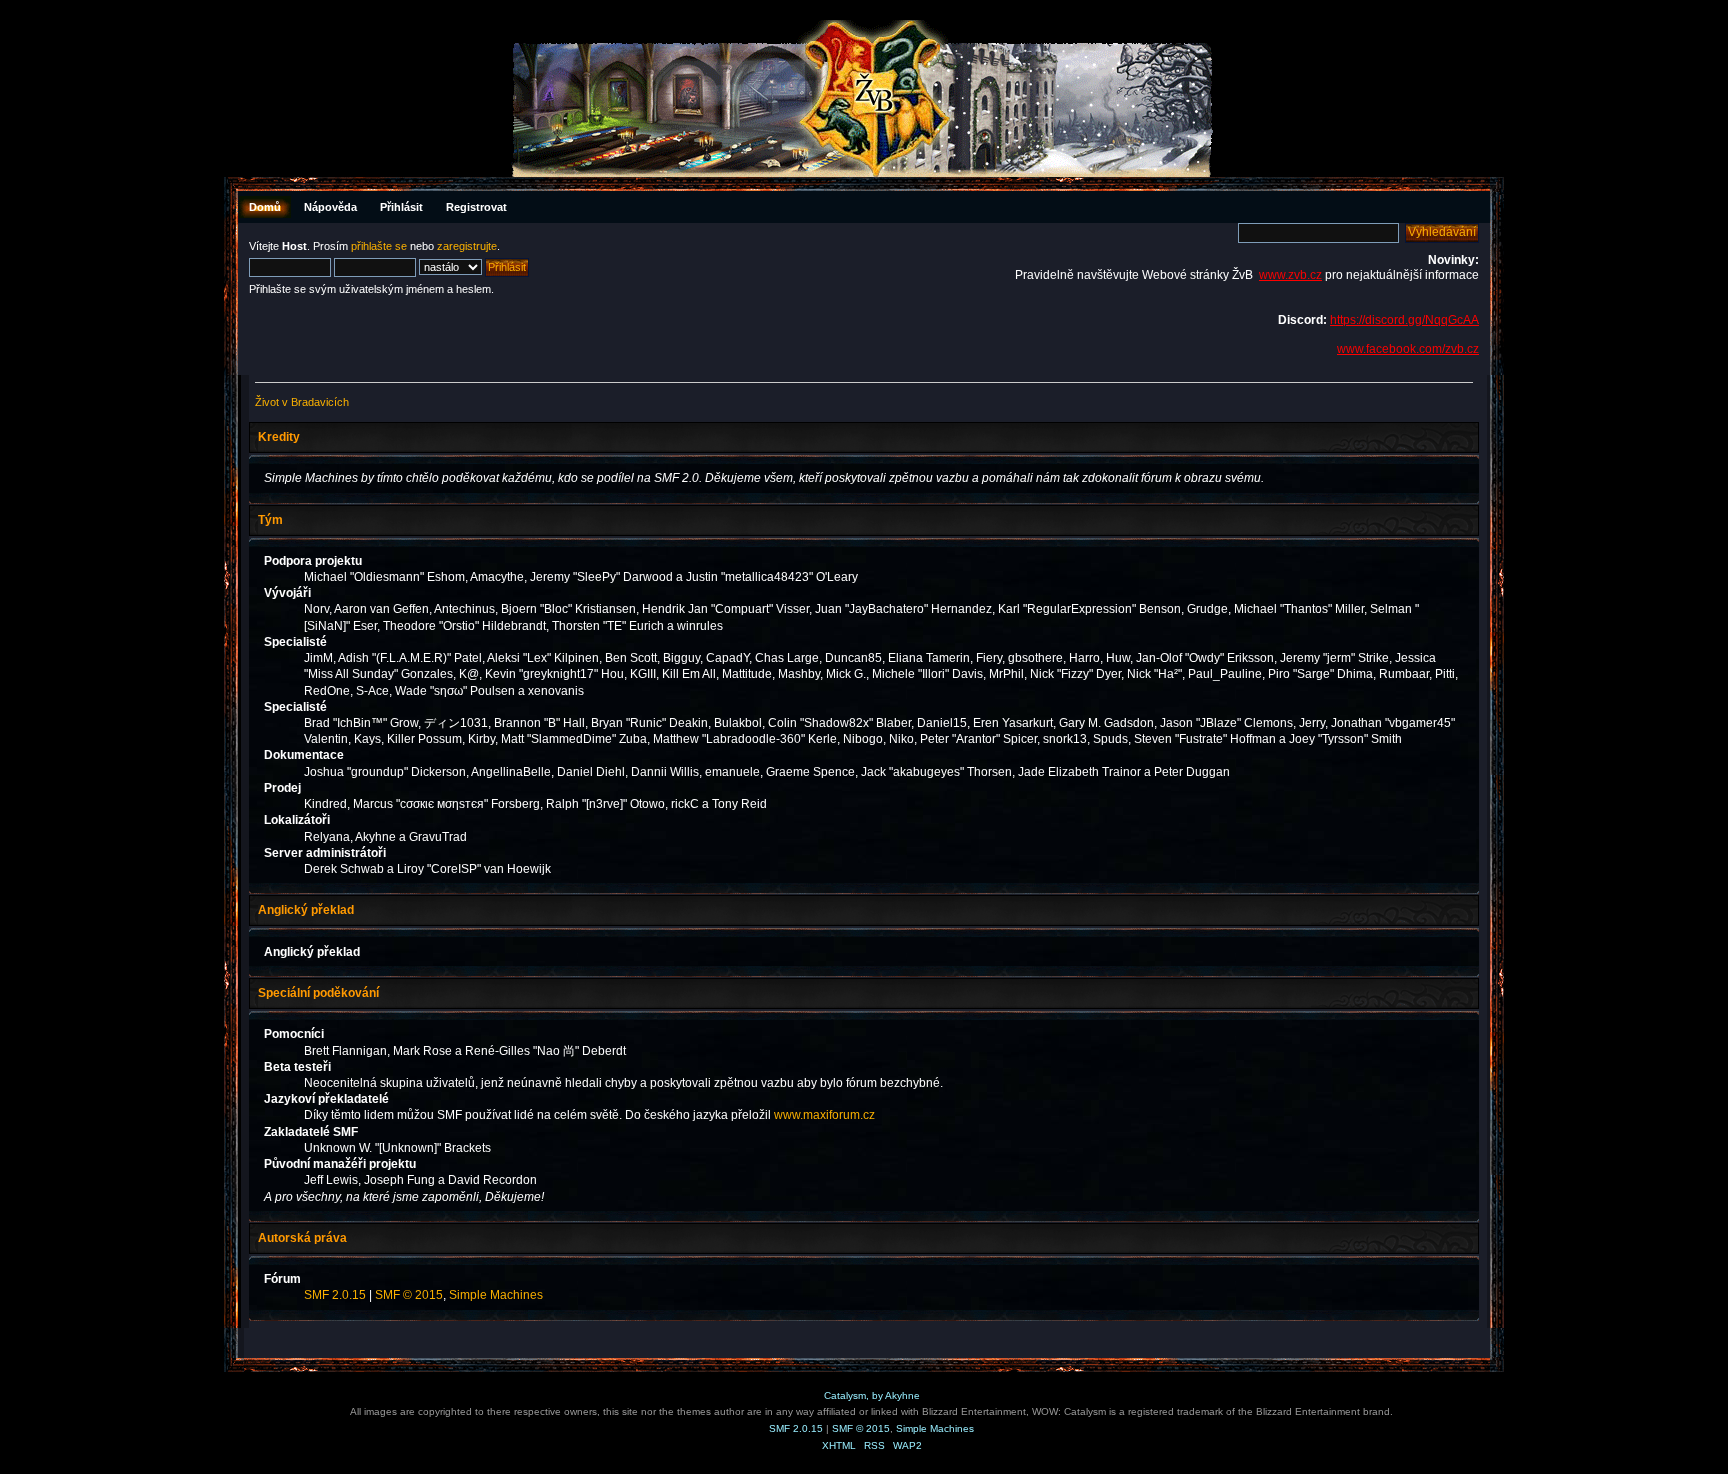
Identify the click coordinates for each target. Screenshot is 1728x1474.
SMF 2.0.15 (335, 1295)
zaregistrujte (467, 246)
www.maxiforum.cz (824, 1115)
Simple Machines (496, 1295)
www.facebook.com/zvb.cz (1408, 349)
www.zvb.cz (1290, 275)
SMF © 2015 (409, 1295)
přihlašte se (379, 246)
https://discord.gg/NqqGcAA (1404, 320)
